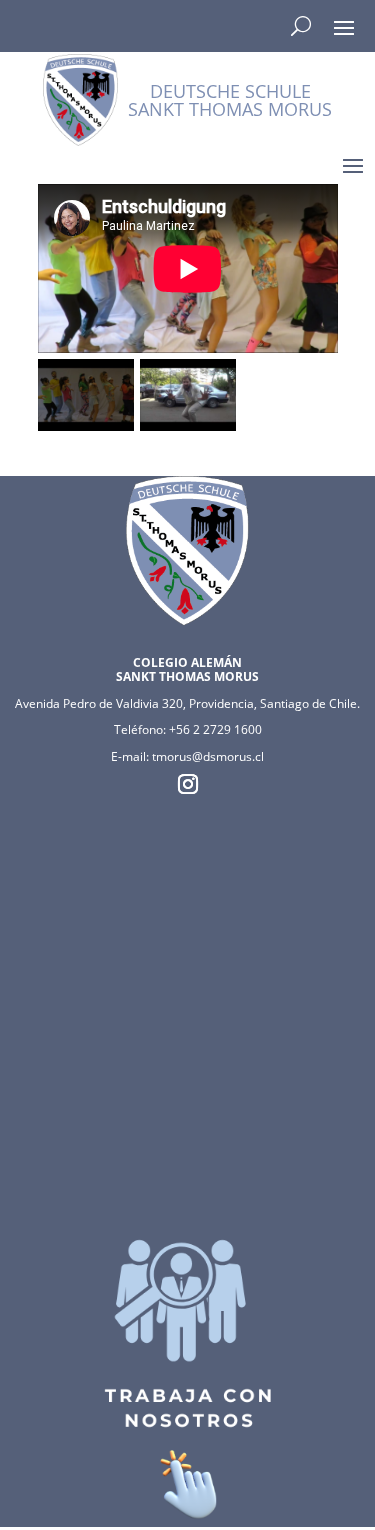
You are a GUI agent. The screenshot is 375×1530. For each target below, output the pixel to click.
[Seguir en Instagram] (188, 784)
